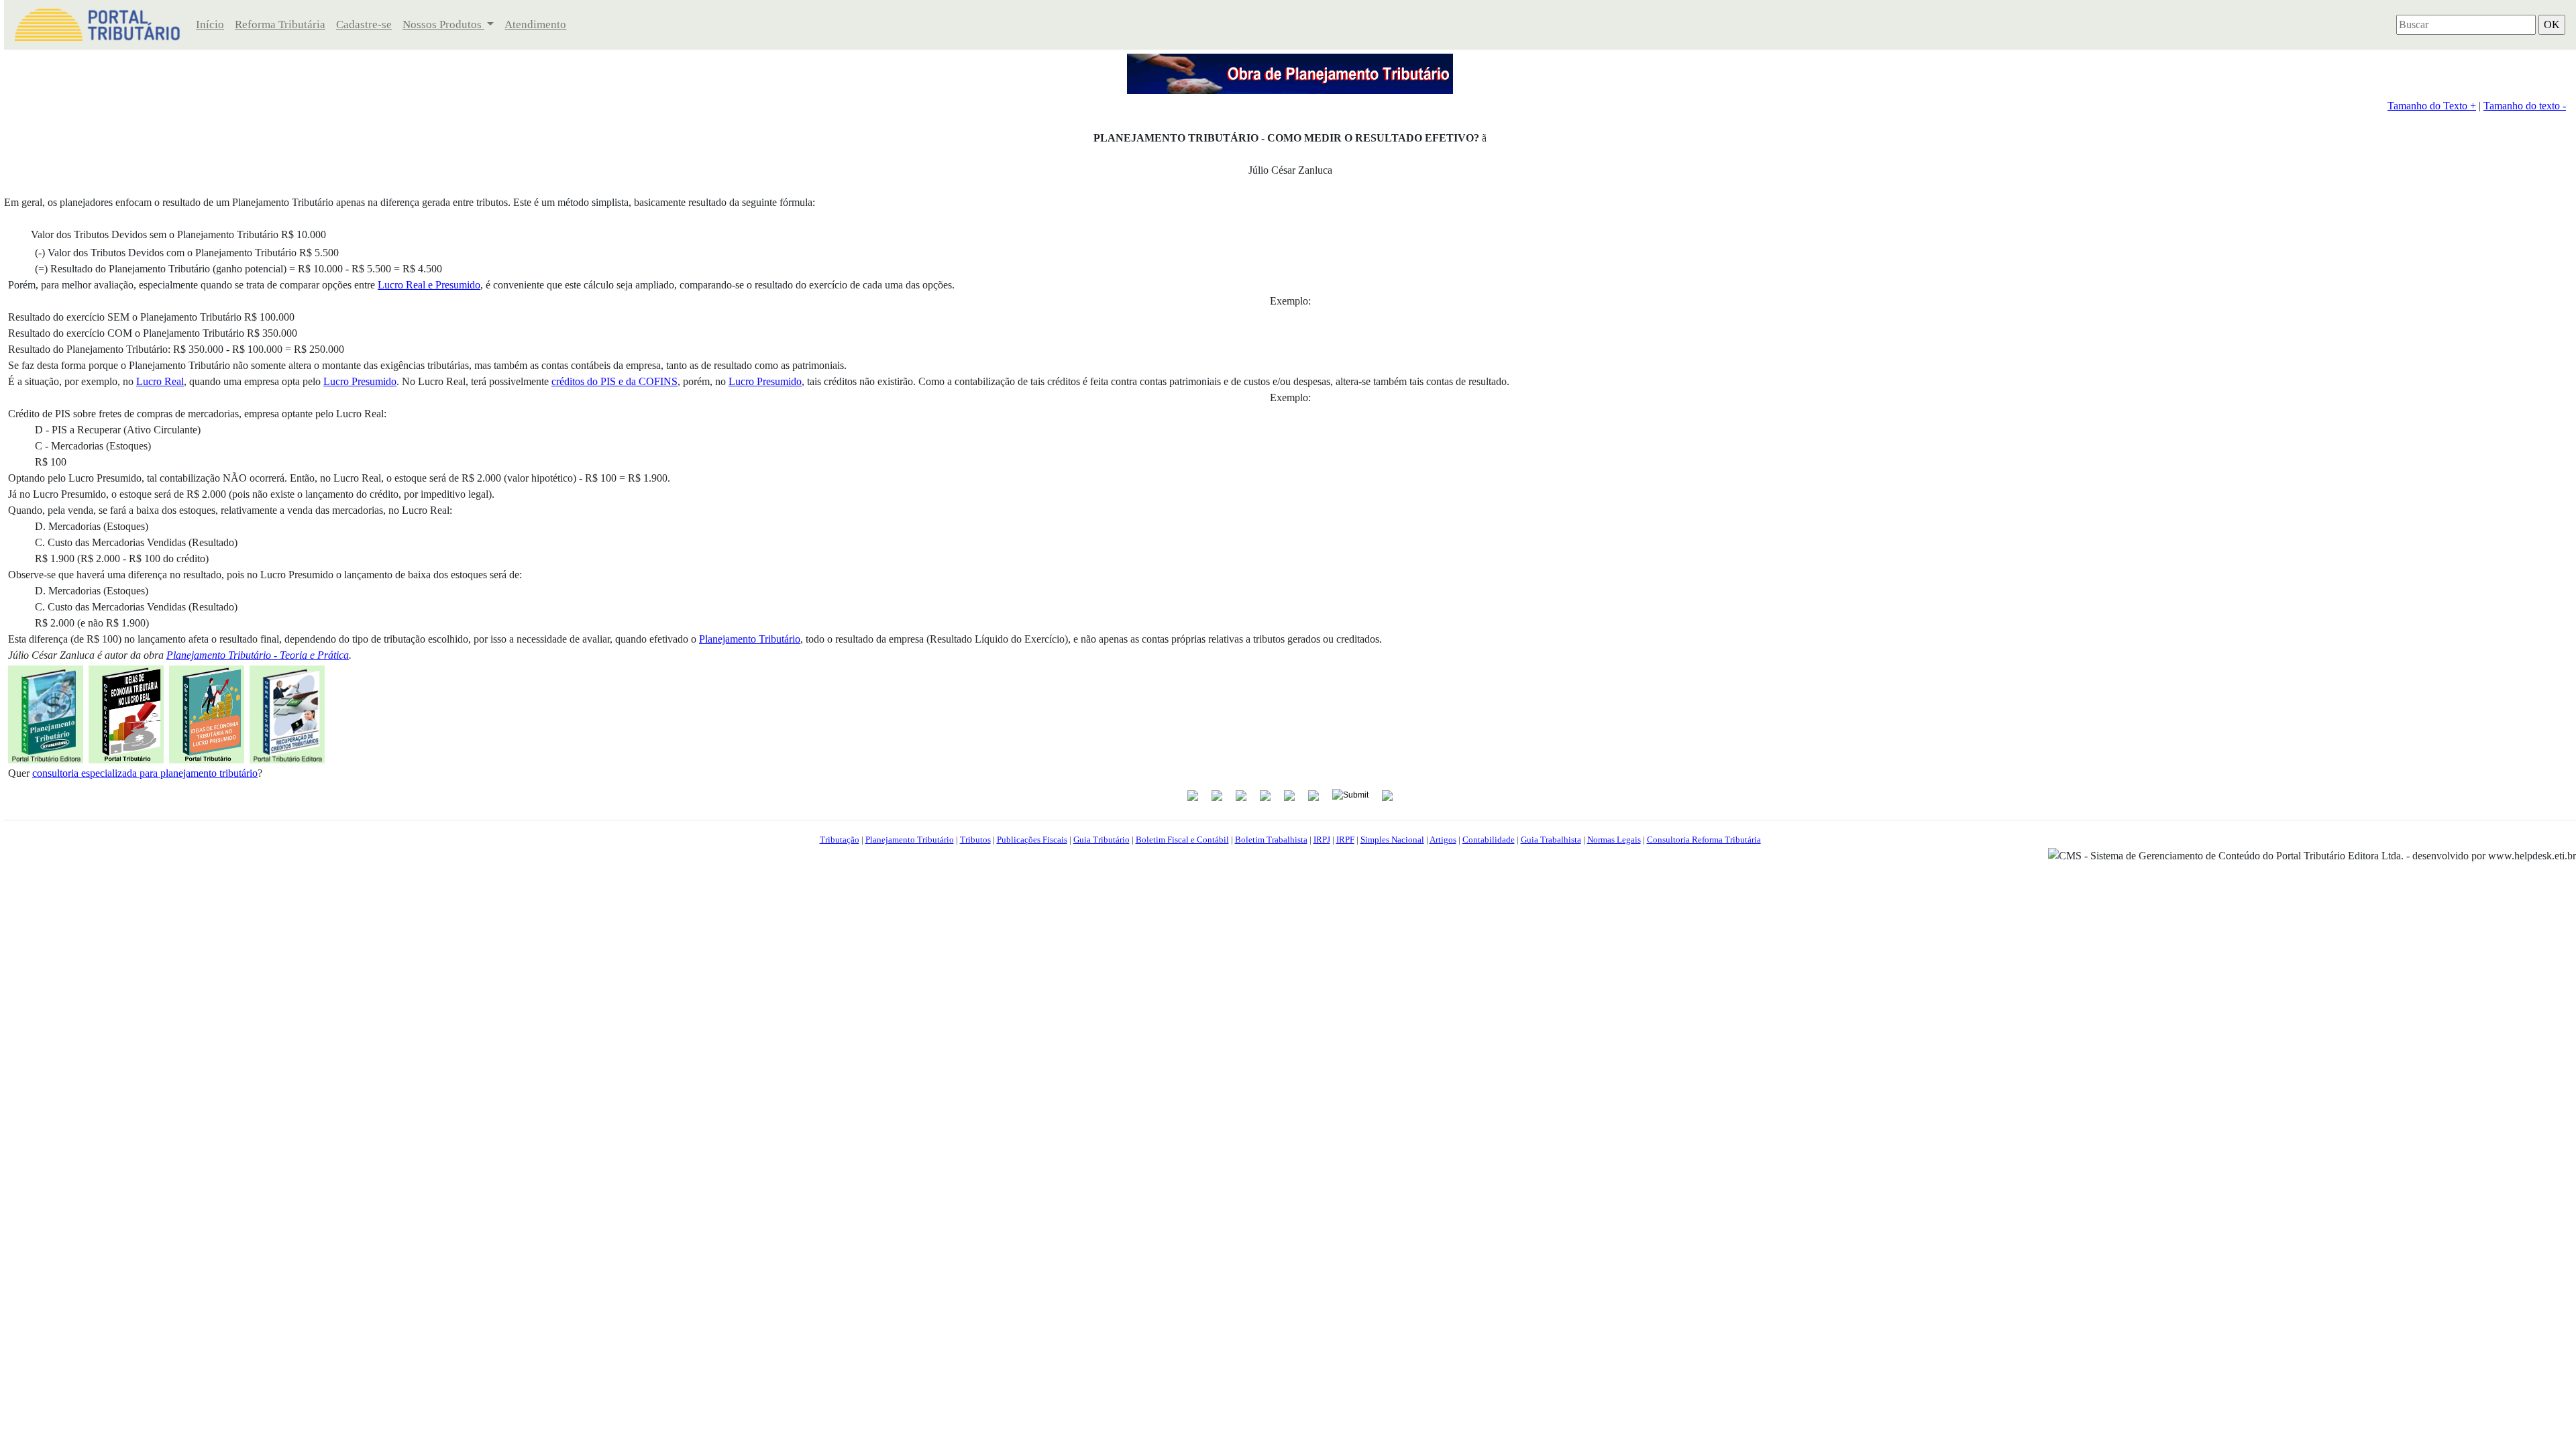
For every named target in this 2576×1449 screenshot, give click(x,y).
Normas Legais (1614, 840)
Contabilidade (1489, 840)
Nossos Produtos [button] (443, 24)
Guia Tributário (1102, 840)
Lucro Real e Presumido (429, 285)
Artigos (1443, 840)
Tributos (975, 840)
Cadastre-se (364, 24)
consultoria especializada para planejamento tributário (145, 773)
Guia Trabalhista (1551, 840)
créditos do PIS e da (614, 381)
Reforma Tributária (280, 24)
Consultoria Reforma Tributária (1704, 840)
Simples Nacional (1392, 840)
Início (210, 24)
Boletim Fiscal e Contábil (1182, 840)
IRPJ (1322, 840)
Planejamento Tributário (910, 840)
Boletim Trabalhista (1271, 840)
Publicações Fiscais (1032, 840)
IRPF (1345, 840)
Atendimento (535, 24)
